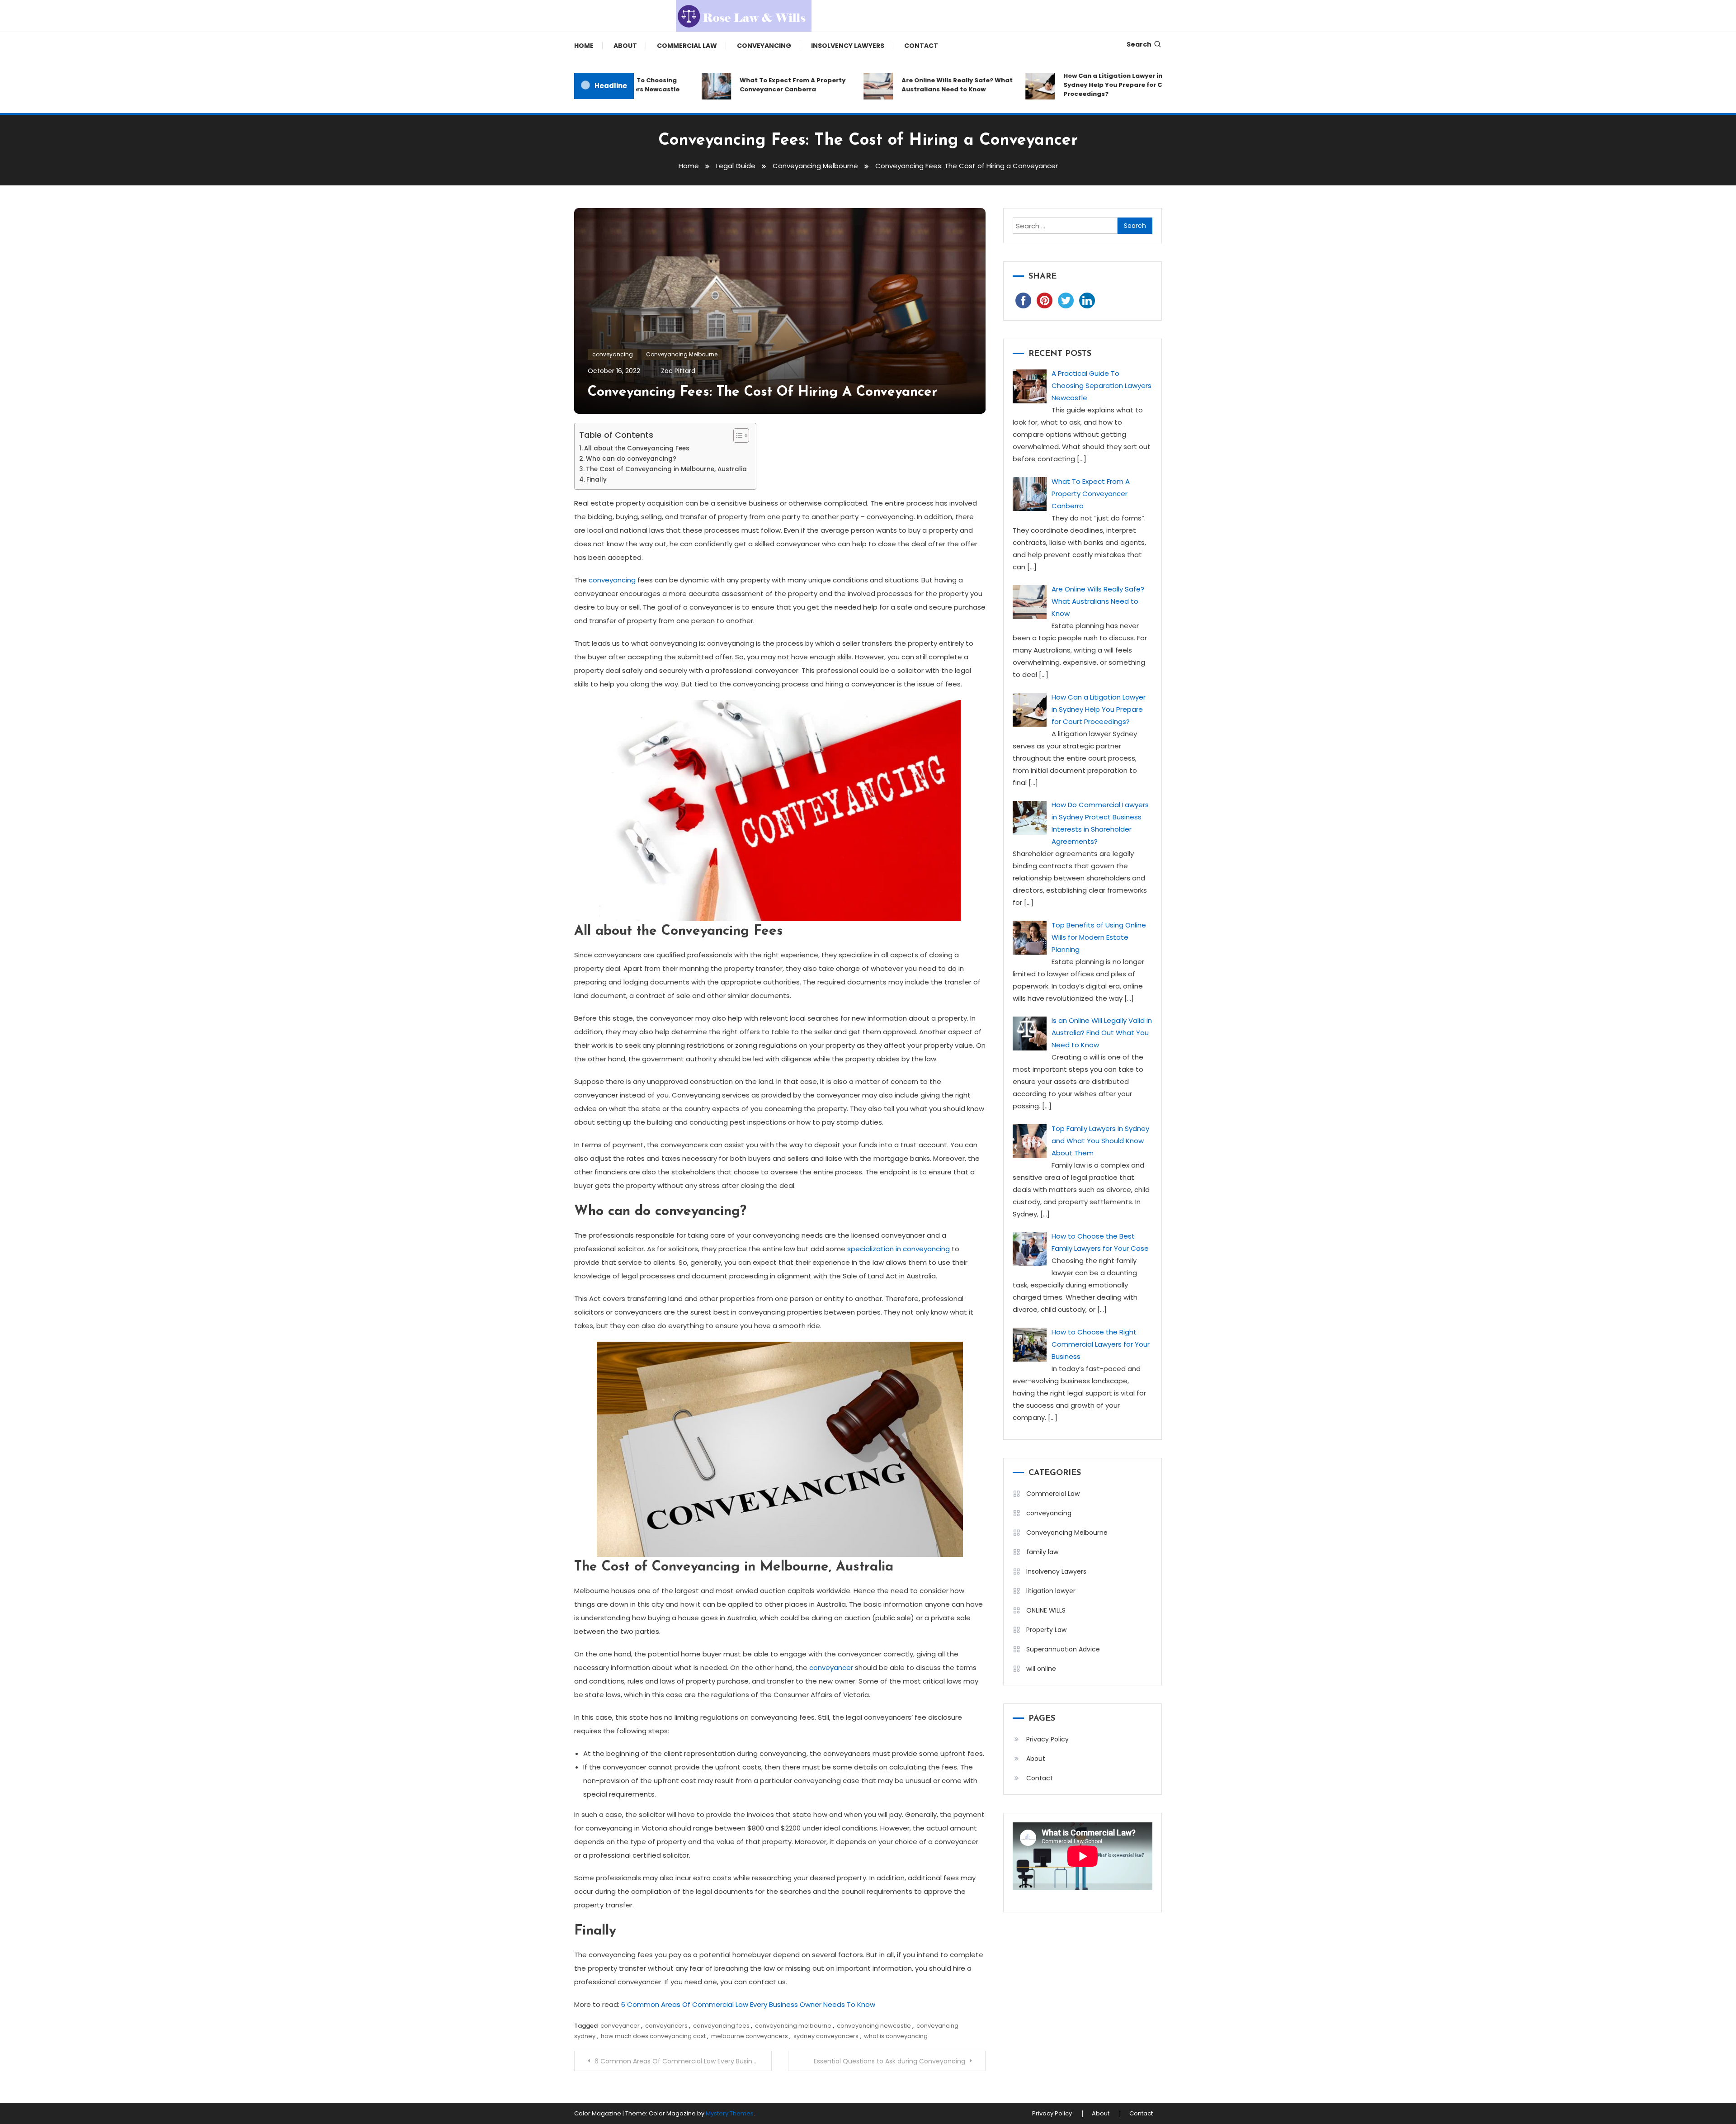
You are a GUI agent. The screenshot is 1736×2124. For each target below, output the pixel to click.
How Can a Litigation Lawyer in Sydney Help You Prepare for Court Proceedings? (1052, 85)
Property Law (1046, 1630)
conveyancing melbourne (793, 2026)
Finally (597, 480)
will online (1041, 1669)
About (625, 46)
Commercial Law (687, 46)
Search (1139, 44)
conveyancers (666, 2026)
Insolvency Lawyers (848, 46)
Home (584, 46)
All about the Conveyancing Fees (637, 448)
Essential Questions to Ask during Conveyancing (889, 2061)
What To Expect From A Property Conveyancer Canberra (725, 85)
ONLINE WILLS (1046, 1610)
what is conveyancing (896, 2036)
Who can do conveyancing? (631, 459)
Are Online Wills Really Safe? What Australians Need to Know (890, 85)
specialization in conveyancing (899, 1249)
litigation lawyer (1051, 1591)
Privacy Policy (1047, 1739)
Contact (921, 46)
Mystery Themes (730, 2113)
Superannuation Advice (1063, 1649)
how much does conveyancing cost (653, 2036)
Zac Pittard (678, 371)
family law (1042, 1552)
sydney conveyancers (826, 2036)
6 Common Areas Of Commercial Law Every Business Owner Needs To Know (748, 2004)
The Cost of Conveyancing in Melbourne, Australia (666, 469)
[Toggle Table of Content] (737, 435)
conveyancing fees (721, 2026)
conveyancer (831, 1668)
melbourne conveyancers (750, 2036)
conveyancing (764, 46)
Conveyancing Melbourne (682, 354)
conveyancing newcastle (874, 2026)
